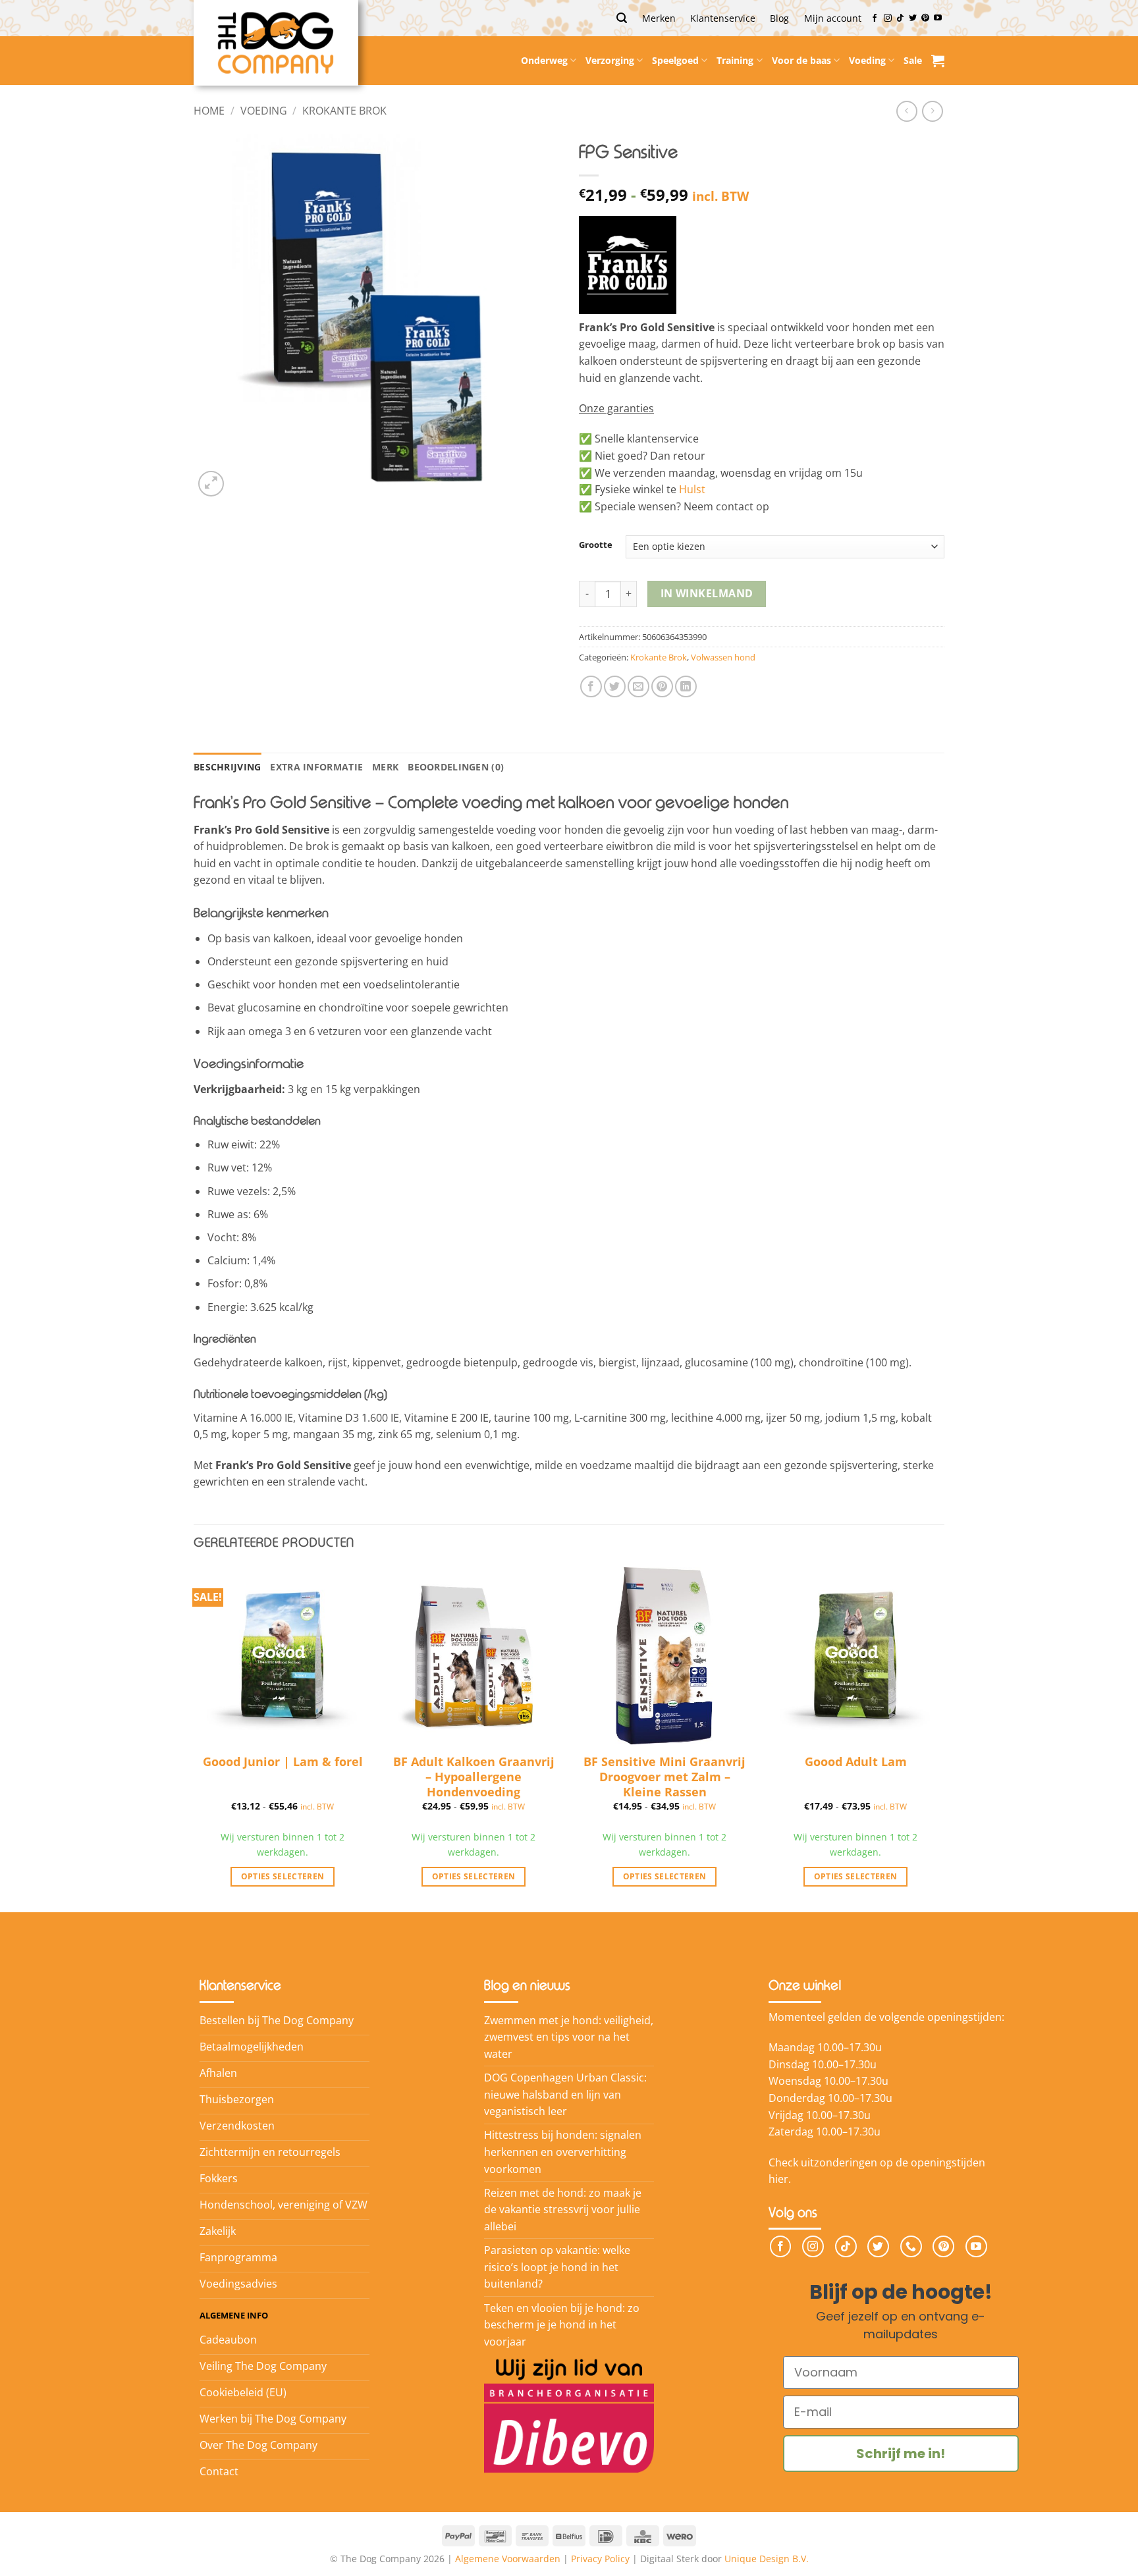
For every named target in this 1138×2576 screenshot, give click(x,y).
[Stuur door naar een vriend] (638, 686)
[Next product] (907, 111)
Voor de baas (801, 60)
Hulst (692, 489)
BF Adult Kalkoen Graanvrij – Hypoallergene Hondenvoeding (474, 1771)
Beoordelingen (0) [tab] (456, 767)
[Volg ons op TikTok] (900, 18)
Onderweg (544, 60)
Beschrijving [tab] (227, 767)
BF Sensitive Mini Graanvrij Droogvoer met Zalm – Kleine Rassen (664, 1771)
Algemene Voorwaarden (508, 2559)
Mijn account (833, 18)
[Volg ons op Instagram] (888, 18)
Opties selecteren (283, 1876)
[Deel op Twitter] (615, 686)
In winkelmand (707, 593)
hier (778, 2179)
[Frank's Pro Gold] (628, 265)
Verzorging (610, 60)
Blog (779, 18)
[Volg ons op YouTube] (938, 18)
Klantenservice (723, 18)
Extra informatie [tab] (316, 767)
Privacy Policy (600, 2559)
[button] (622, 18)
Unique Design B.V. (767, 2559)
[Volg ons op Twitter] (913, 18)
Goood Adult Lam (856, 1762)
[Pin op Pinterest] (662, 686)
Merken (659, 18)
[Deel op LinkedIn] (686, 686)
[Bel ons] (911, 2246)
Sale (913, 60)
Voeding (867, 60)
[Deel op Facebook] (591, 686)
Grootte (596, 545)
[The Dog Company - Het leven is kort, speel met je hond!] (276, 43)
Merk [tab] (385, 767)
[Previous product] (932, 111)
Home (209, 111)
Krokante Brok (344, 111)
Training (735, 60)
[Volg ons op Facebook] (875, 18)
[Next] (944, 1738)
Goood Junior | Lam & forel (283, 1762)
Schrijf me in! (901, 2454)
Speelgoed (675, 60)
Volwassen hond (723, 657)
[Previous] (194, 1738)
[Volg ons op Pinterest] (925, 18)
